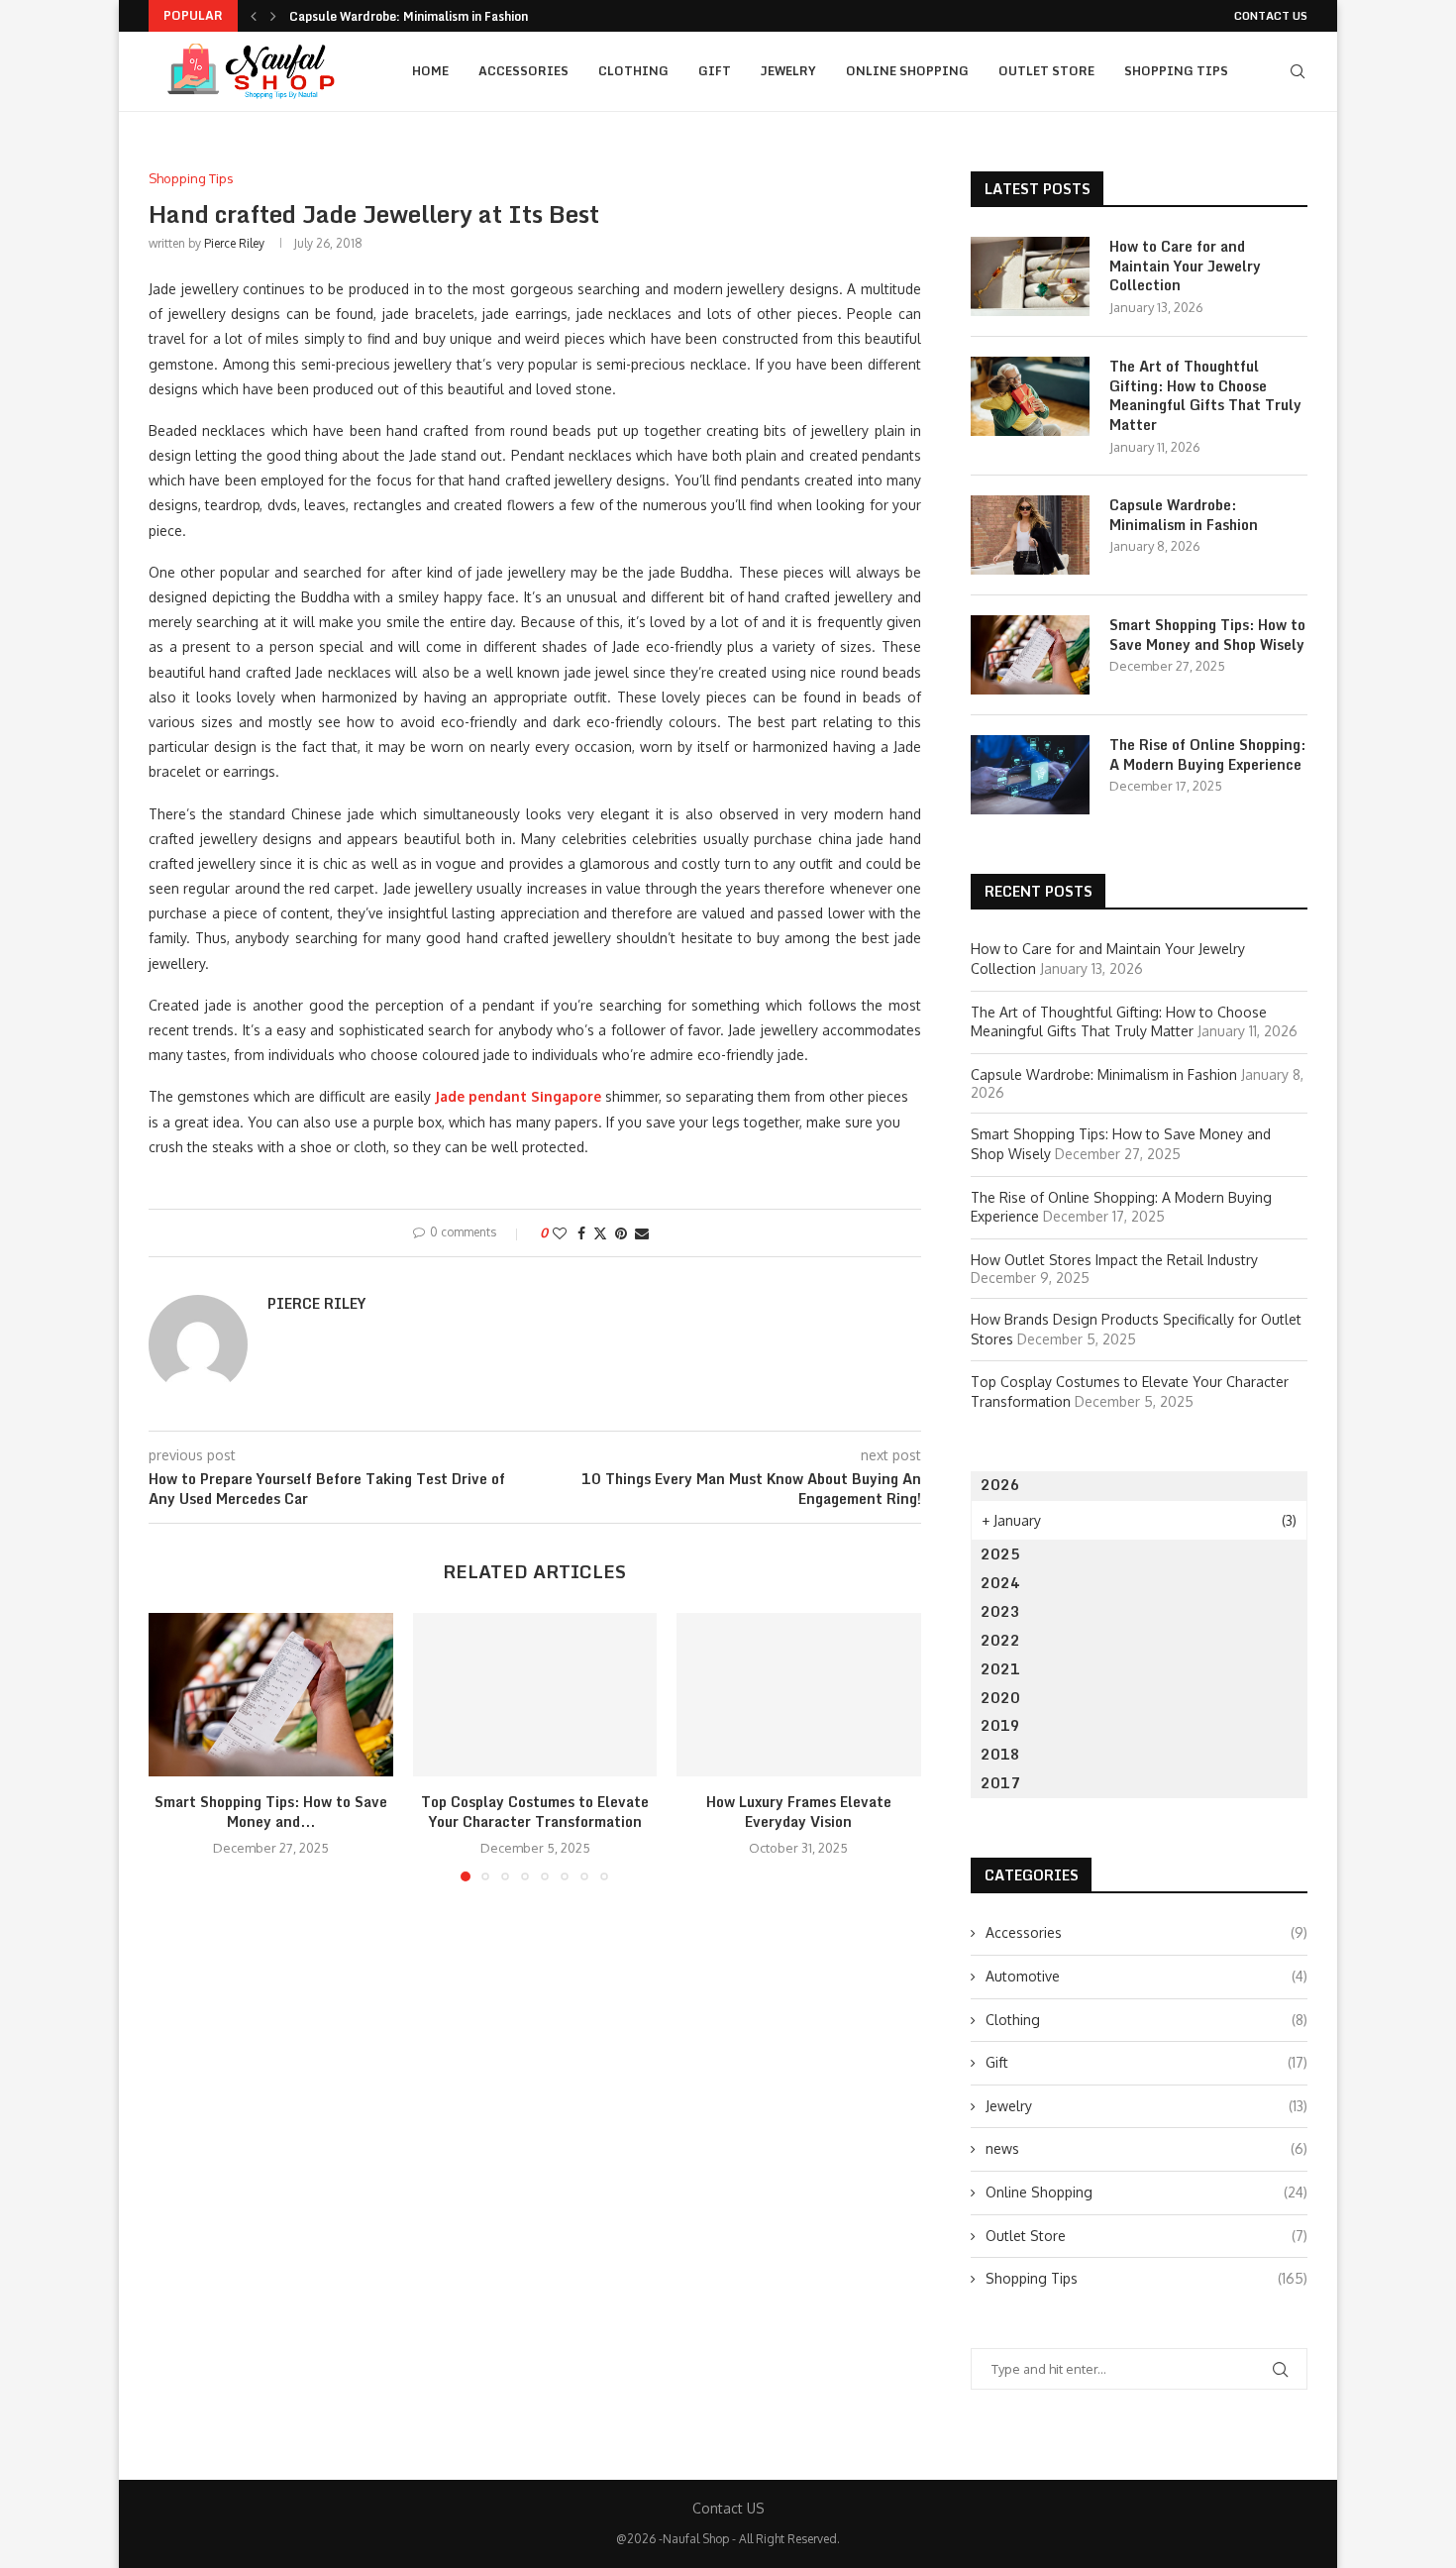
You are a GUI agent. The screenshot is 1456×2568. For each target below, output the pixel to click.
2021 (1000, 1669)
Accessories (523, 71)
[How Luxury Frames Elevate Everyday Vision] (799, 1694)
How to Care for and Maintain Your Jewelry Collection (1185, 266)
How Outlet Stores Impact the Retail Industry (1114, 1260)
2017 (1000, 1783)
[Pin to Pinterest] (621, 1233)
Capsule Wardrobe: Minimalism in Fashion (409, 16)
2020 (1000, 1698)
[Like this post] (560, 1233)
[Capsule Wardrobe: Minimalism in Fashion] (1030, 535)
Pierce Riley (234, 243)
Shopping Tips (1176, 71)
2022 (1000, 1640)
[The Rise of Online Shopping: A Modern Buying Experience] (1030, 775)
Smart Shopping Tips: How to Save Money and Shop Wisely (1207, 635)
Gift (715, 71)
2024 (1000, 1583)
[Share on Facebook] (581, 1233)
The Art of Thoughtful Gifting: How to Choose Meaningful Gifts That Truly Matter (1205, 395)
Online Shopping (907, 71)
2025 (1000, 1554)
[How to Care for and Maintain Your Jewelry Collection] (1030, 276)
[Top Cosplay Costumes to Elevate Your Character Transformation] (535, 1694)
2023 (1000, 1611)
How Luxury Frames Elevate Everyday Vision (799, 1813)
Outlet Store (1046, 71)
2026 (1000, 1485)
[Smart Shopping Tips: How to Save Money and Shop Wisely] (271, 1694)
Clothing (633, 71)
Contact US (1271, 16)
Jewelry (788, 71)
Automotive (1146, 1976)
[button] (254, 16)
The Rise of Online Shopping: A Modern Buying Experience (1207, 754)
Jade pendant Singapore (518, 1096)
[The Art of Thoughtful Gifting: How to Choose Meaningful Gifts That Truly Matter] (1030, 396)
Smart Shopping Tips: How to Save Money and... (271, 1813)
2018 (1000, 1754)
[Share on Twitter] (600, 1233)
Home (430, 71)
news (1146, 2148)
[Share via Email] (642, 1233)
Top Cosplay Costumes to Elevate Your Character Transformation (535, 1813)
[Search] (1298, 71)
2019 (1000, 1725)
